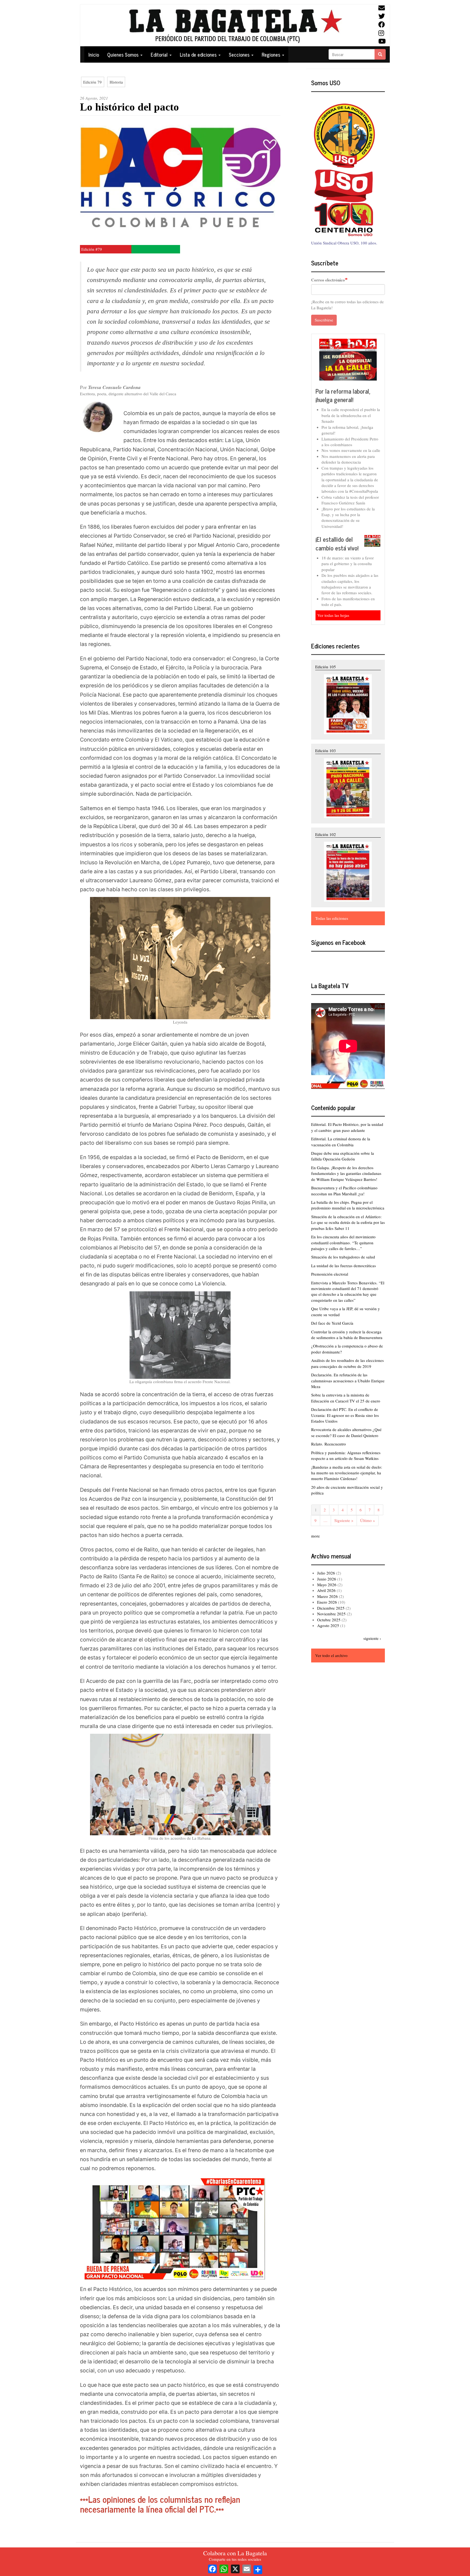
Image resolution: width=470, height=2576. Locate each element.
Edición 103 (326, 751)
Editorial (160, 54)
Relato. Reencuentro (329, 1444)
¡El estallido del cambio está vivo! (337, 543)
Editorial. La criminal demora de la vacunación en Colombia (341, 1142)
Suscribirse (324, 320)
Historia (116, 82)
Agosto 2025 (328, 1625)
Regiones (272, 54)
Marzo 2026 (327, 1596)
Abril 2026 (326, 1590)
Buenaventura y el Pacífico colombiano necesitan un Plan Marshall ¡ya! (344, 1191)
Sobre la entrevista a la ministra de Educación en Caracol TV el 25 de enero (346, 1398)
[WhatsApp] (224, 2568)
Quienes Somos (123, 54)
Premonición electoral (330, 1274)
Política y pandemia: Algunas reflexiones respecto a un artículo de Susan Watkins (346, 1455)
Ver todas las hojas (333, 615)
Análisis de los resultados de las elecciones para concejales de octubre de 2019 (347, 1363)
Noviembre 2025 (331, 1614)
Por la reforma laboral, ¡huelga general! (343, 395)
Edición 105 (326, 667)
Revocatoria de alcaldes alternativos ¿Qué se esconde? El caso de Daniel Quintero (346, 1432)
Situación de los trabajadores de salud (343, 1257)
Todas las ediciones (332, 918)
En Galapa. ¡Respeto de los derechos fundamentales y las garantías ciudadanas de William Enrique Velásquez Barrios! (346, 1173)
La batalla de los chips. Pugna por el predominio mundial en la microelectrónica (348, 1205)
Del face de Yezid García (332, 1323)
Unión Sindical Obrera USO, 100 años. (344, 243)
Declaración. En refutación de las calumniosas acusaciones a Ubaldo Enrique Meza (348, 1381)
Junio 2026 (327, 1579)
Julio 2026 (326, 1573)
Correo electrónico (328, 280)
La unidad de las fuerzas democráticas (344, 1266)
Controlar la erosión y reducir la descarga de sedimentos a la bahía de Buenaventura (347, 1335)
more (316, 1536)
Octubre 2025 (329, 1620)
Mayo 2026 (327, 1585)
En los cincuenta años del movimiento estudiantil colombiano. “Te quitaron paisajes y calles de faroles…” (343, 1243)
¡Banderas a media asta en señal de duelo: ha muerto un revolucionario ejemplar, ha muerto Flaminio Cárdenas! (347, 1473)
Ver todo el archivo (331, 1655)
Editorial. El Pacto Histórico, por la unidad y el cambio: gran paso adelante (347, 1127)
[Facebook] (212, 2568)
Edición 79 (92, 82)
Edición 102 (326, 834)
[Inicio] (235, 25)
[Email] (247, 2568)
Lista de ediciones (199, 54)
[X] (235, 2568)
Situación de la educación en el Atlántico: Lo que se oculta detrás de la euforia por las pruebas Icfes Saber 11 (348, 1222)
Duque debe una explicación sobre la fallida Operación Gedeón (343, 1156)
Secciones (240, 54)
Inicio (94, 54)
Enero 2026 (327, 1602)
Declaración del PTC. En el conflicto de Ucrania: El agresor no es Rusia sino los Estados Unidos (345, 1415)
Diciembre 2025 (331, 1608)
